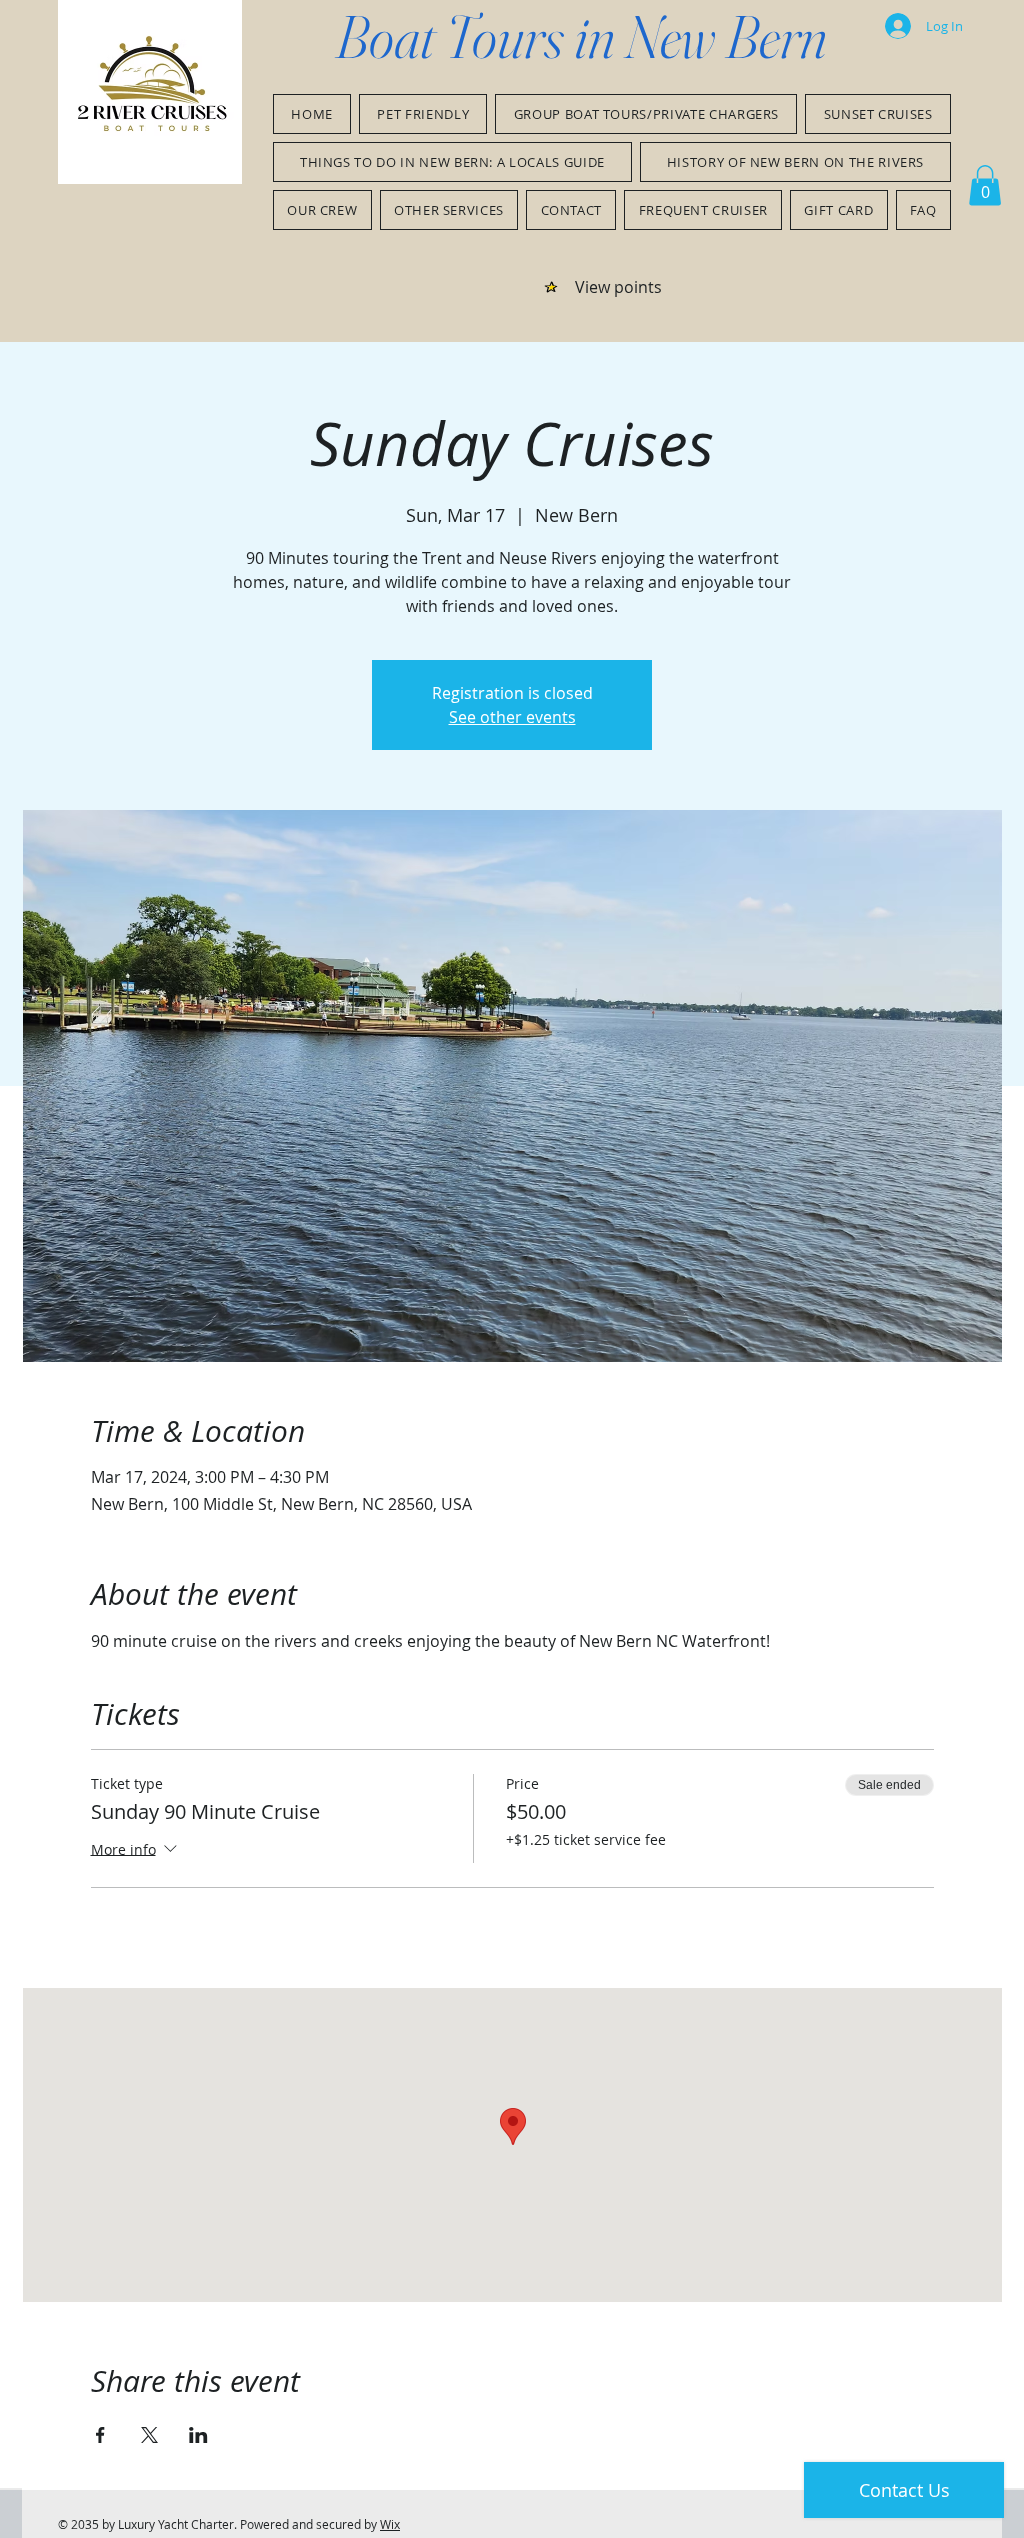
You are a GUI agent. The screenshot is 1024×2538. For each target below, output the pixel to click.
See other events (512, 717)
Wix (390, 2524)
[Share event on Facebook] (100, 2435)
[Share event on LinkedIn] (198, 2435)
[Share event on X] (149, 2435)
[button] (985, 185)
